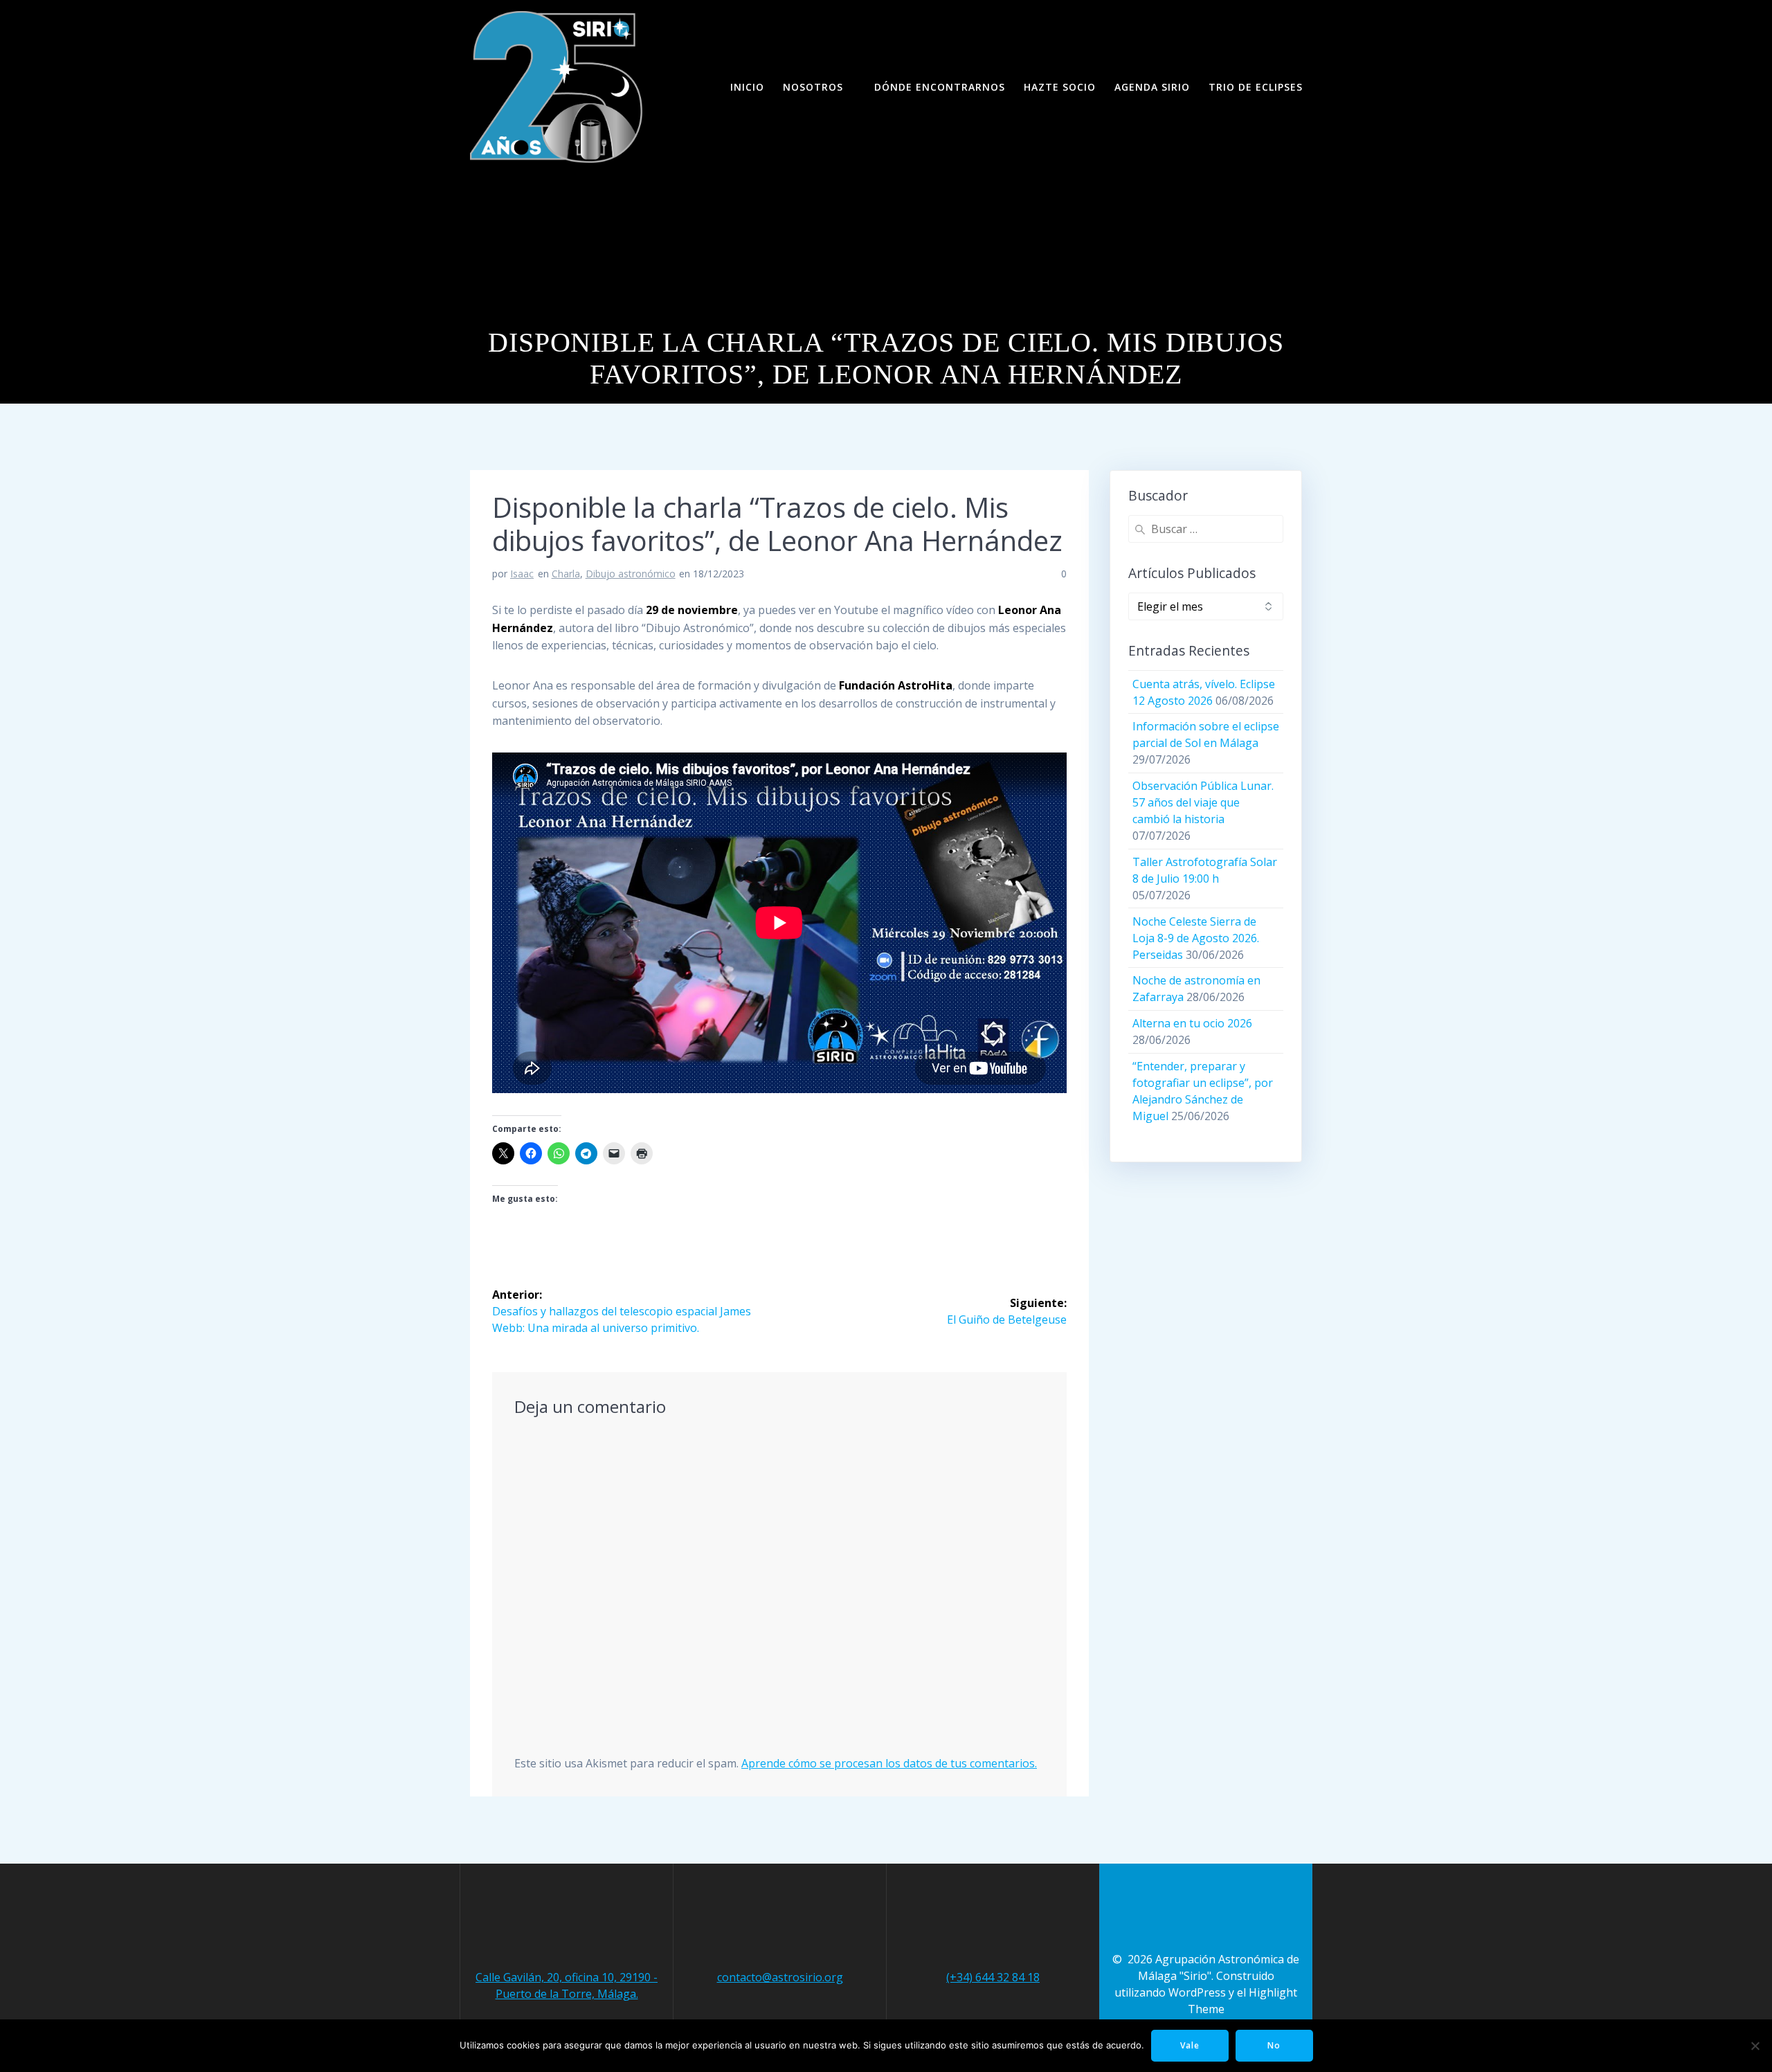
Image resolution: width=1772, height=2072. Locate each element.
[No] (1755, 2046)
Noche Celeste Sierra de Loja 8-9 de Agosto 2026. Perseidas (1196, 938)
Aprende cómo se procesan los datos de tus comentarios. (889, 1763)
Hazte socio (1060, 87)
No (1274, 2045)
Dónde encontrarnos (940, 87)
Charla (566, 574)
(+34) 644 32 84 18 (993, 1977)
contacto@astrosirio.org (780, 1977)
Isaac (522, 574)
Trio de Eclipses (1256, 87)
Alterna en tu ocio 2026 (1192, 1023)
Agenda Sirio (1152, 87)
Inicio (747, 87)
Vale (1190, 2045)
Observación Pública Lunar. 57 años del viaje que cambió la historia (1203, 802)
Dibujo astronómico (631, 574)
